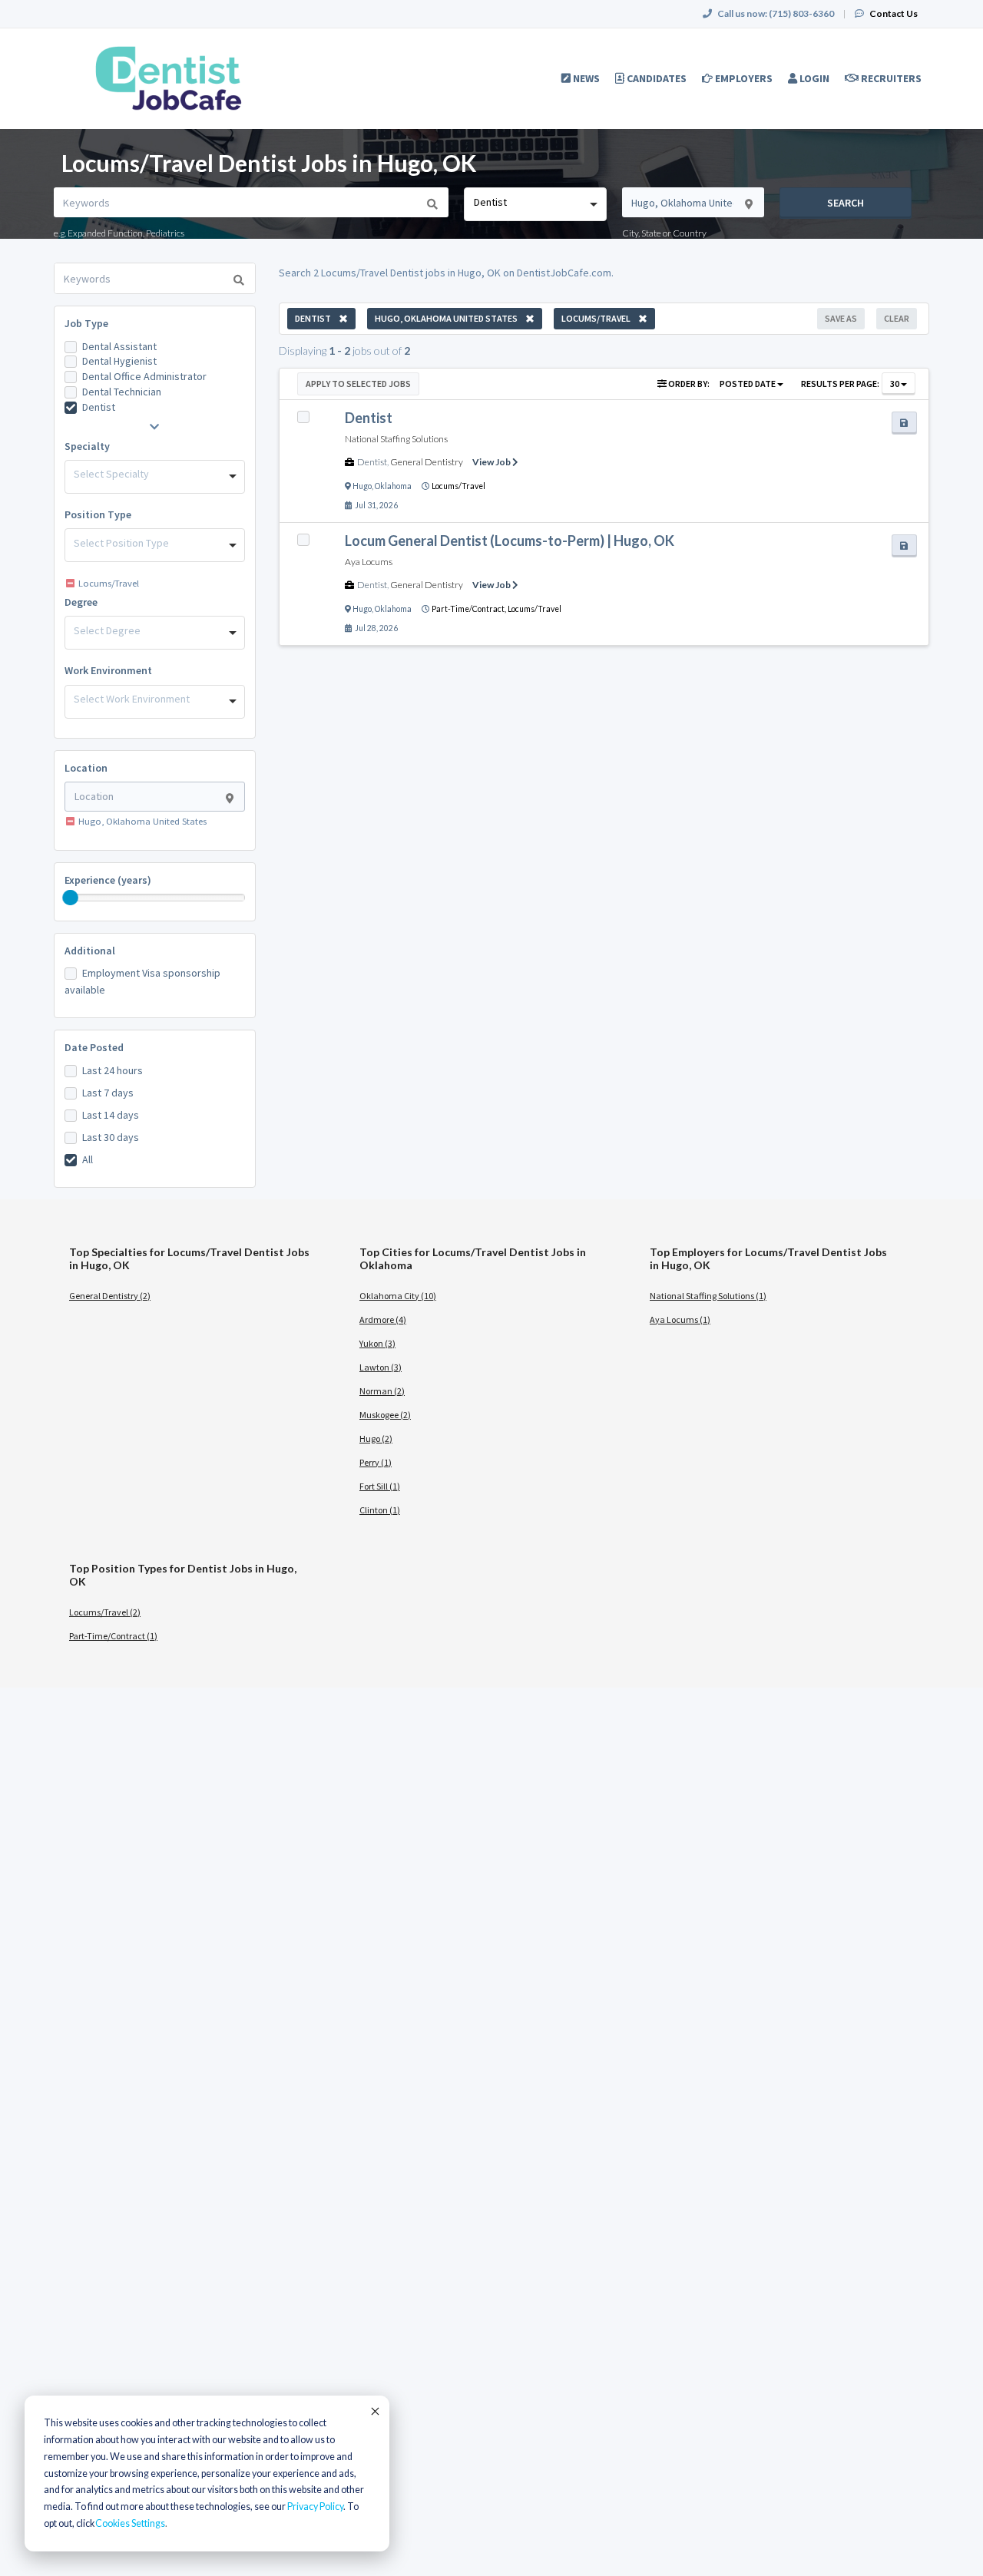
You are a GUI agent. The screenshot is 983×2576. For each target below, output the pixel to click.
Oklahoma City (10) (398, 1296)
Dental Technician (122, 392)
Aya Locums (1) (680, 1319)
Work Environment (108, 670)
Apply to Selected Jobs (358, 384)
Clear (897, 318)
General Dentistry (427, 462)
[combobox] (535, 204)
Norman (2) (382, 1391)
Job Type (86, 323)
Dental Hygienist (119, 361)
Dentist (99, 407)
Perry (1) (376, 1462)
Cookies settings (130, 2523)
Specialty (87, 446)
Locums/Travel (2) (105, 1612)
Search (846, 203)
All (88, 1159)
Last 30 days (111, 1137)
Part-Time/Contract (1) (113, 1636)
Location (86, 768)
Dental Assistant (119, 346)
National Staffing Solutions (396, 439)
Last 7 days (108, 1093)
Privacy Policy (315, 2507)
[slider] (71, 898)
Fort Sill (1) (380, 1486)
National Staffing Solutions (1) (708, 1296)
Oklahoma (393, 486)
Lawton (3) (381, 1367)
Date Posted (94, 1047)
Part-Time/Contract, (470, 609)
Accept (374, 2411)
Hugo (362, 486)
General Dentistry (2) (110, 1296)
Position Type (98, 514)
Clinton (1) (380, 1510)
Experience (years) (108, 880)
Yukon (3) (377, 1343)
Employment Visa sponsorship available (142, 981)
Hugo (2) (376, 1438)
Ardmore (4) (383, 1319)
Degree (81, 602)
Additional (90, 951)
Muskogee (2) (385, 1415)
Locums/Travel (458, 486)
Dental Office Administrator (144, 376)
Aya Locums (369, 562)
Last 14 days (111, 1115)
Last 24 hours (113, 1070)
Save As (841, 318)
